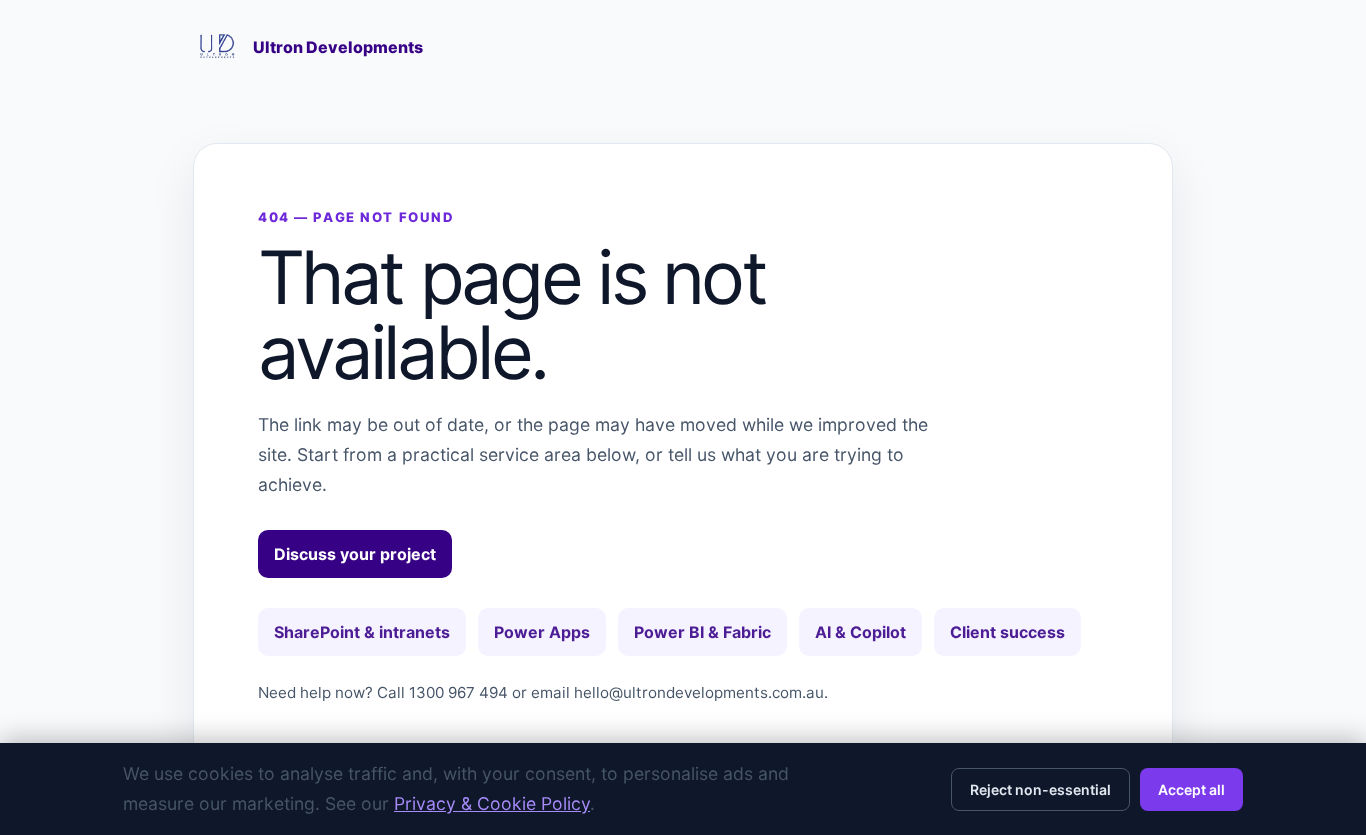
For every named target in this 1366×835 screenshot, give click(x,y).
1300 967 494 (458, 692)
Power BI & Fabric (702, 632)
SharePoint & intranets (362, 632)
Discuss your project (355, 554)
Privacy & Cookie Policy (492, 803)
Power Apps (542, 632)
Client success (1007, 632)
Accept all (1191, 789)
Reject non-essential (1040, 789)
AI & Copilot (860, 632)
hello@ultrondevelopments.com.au (699, 692)
